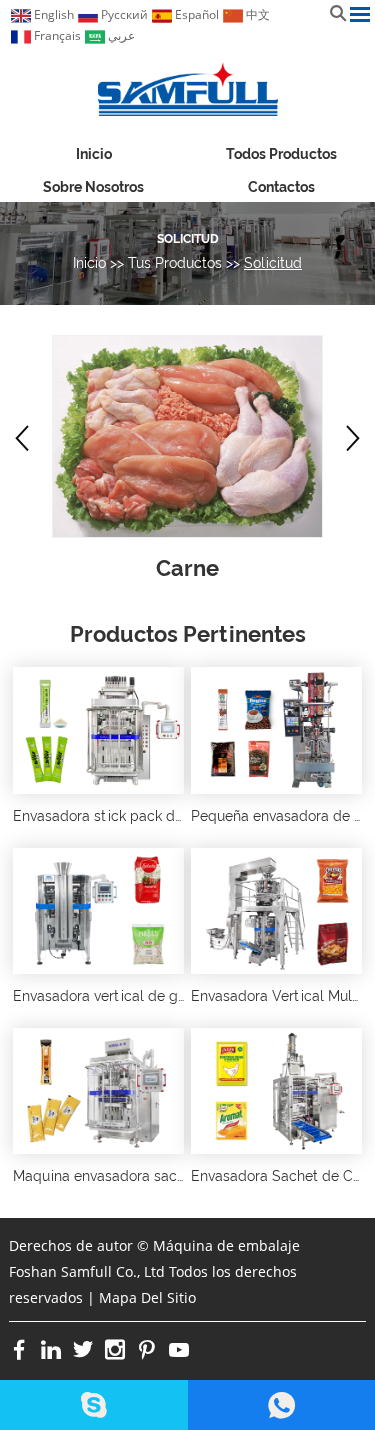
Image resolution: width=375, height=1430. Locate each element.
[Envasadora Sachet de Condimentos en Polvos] (276, 1091)
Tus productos (175, 263)
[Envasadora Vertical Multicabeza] (276, 911)
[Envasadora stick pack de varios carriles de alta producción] (98, 730)
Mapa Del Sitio (147, 1297)
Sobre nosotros (93, 187)
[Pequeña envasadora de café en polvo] (276, 730)
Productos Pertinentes (188, 634)
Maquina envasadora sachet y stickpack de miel (172, 1176)
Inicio (94, 154)
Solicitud (188, 239)
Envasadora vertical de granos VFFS (133, 996)
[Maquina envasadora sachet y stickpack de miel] (98, 1091)
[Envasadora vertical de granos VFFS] (98, 911)
